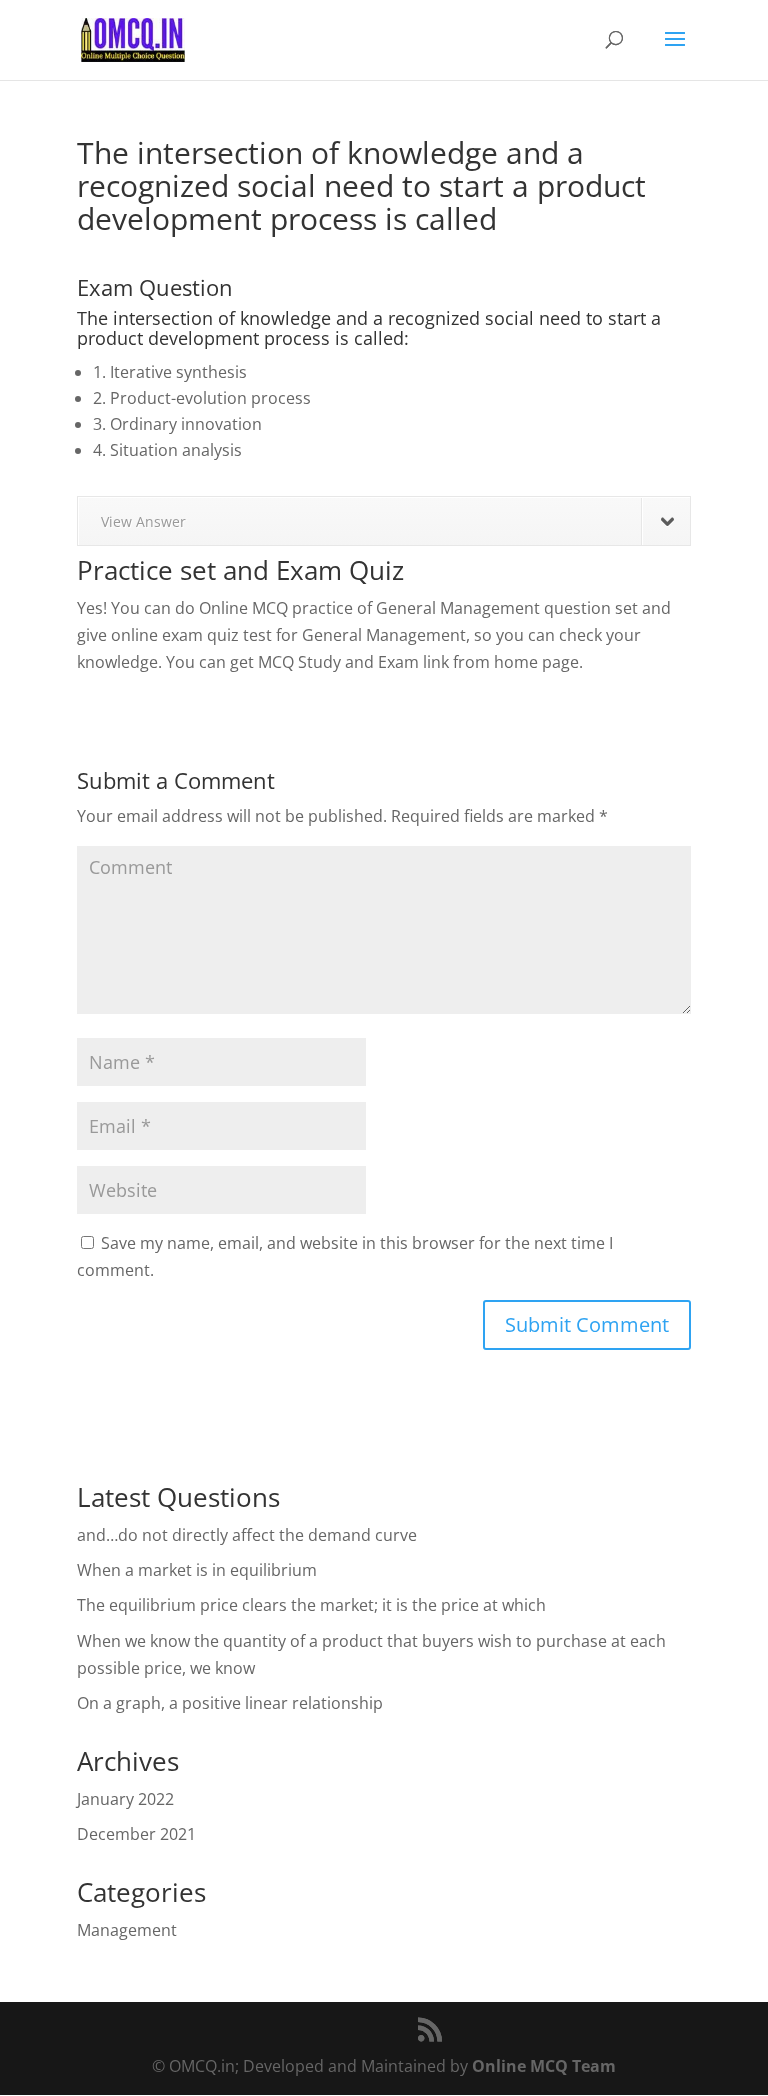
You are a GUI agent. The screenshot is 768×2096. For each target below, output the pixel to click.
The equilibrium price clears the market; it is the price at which (311, 1605)
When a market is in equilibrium (197, 1570)
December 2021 (136, 1834)
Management (127, 1930)
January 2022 (125, 1799)
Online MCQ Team (544, 2066)
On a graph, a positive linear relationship (230, 1703)
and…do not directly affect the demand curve (247, 1535)
